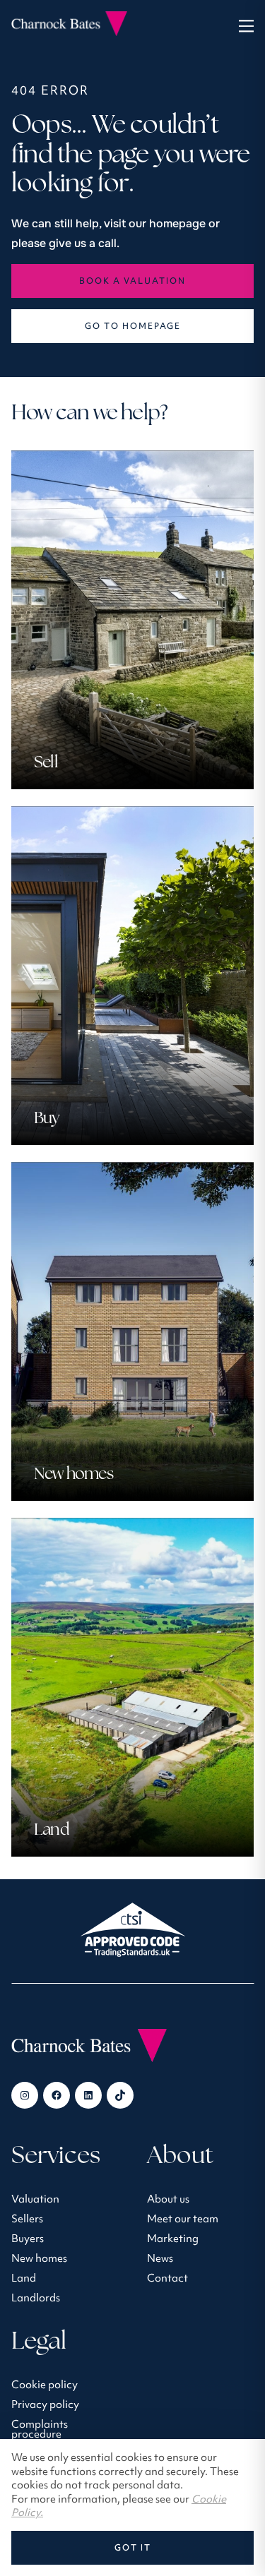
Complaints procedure (40, 2429)
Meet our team (183, 2218)
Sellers (27, 2218)
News (160, 2258)
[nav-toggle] (246, 26)
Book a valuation (132, 281)
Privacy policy (45, 2404)
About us (168, 2199)
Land (24, 2278)
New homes (39, 2258)
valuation (35, 2199)
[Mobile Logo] (69, 25)
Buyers (28, 2238)
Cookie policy (45, 2384)
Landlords (36, 2298)
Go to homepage (133, 326)
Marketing (173, 2238)
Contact (167, 2278)
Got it (133, 2547)
